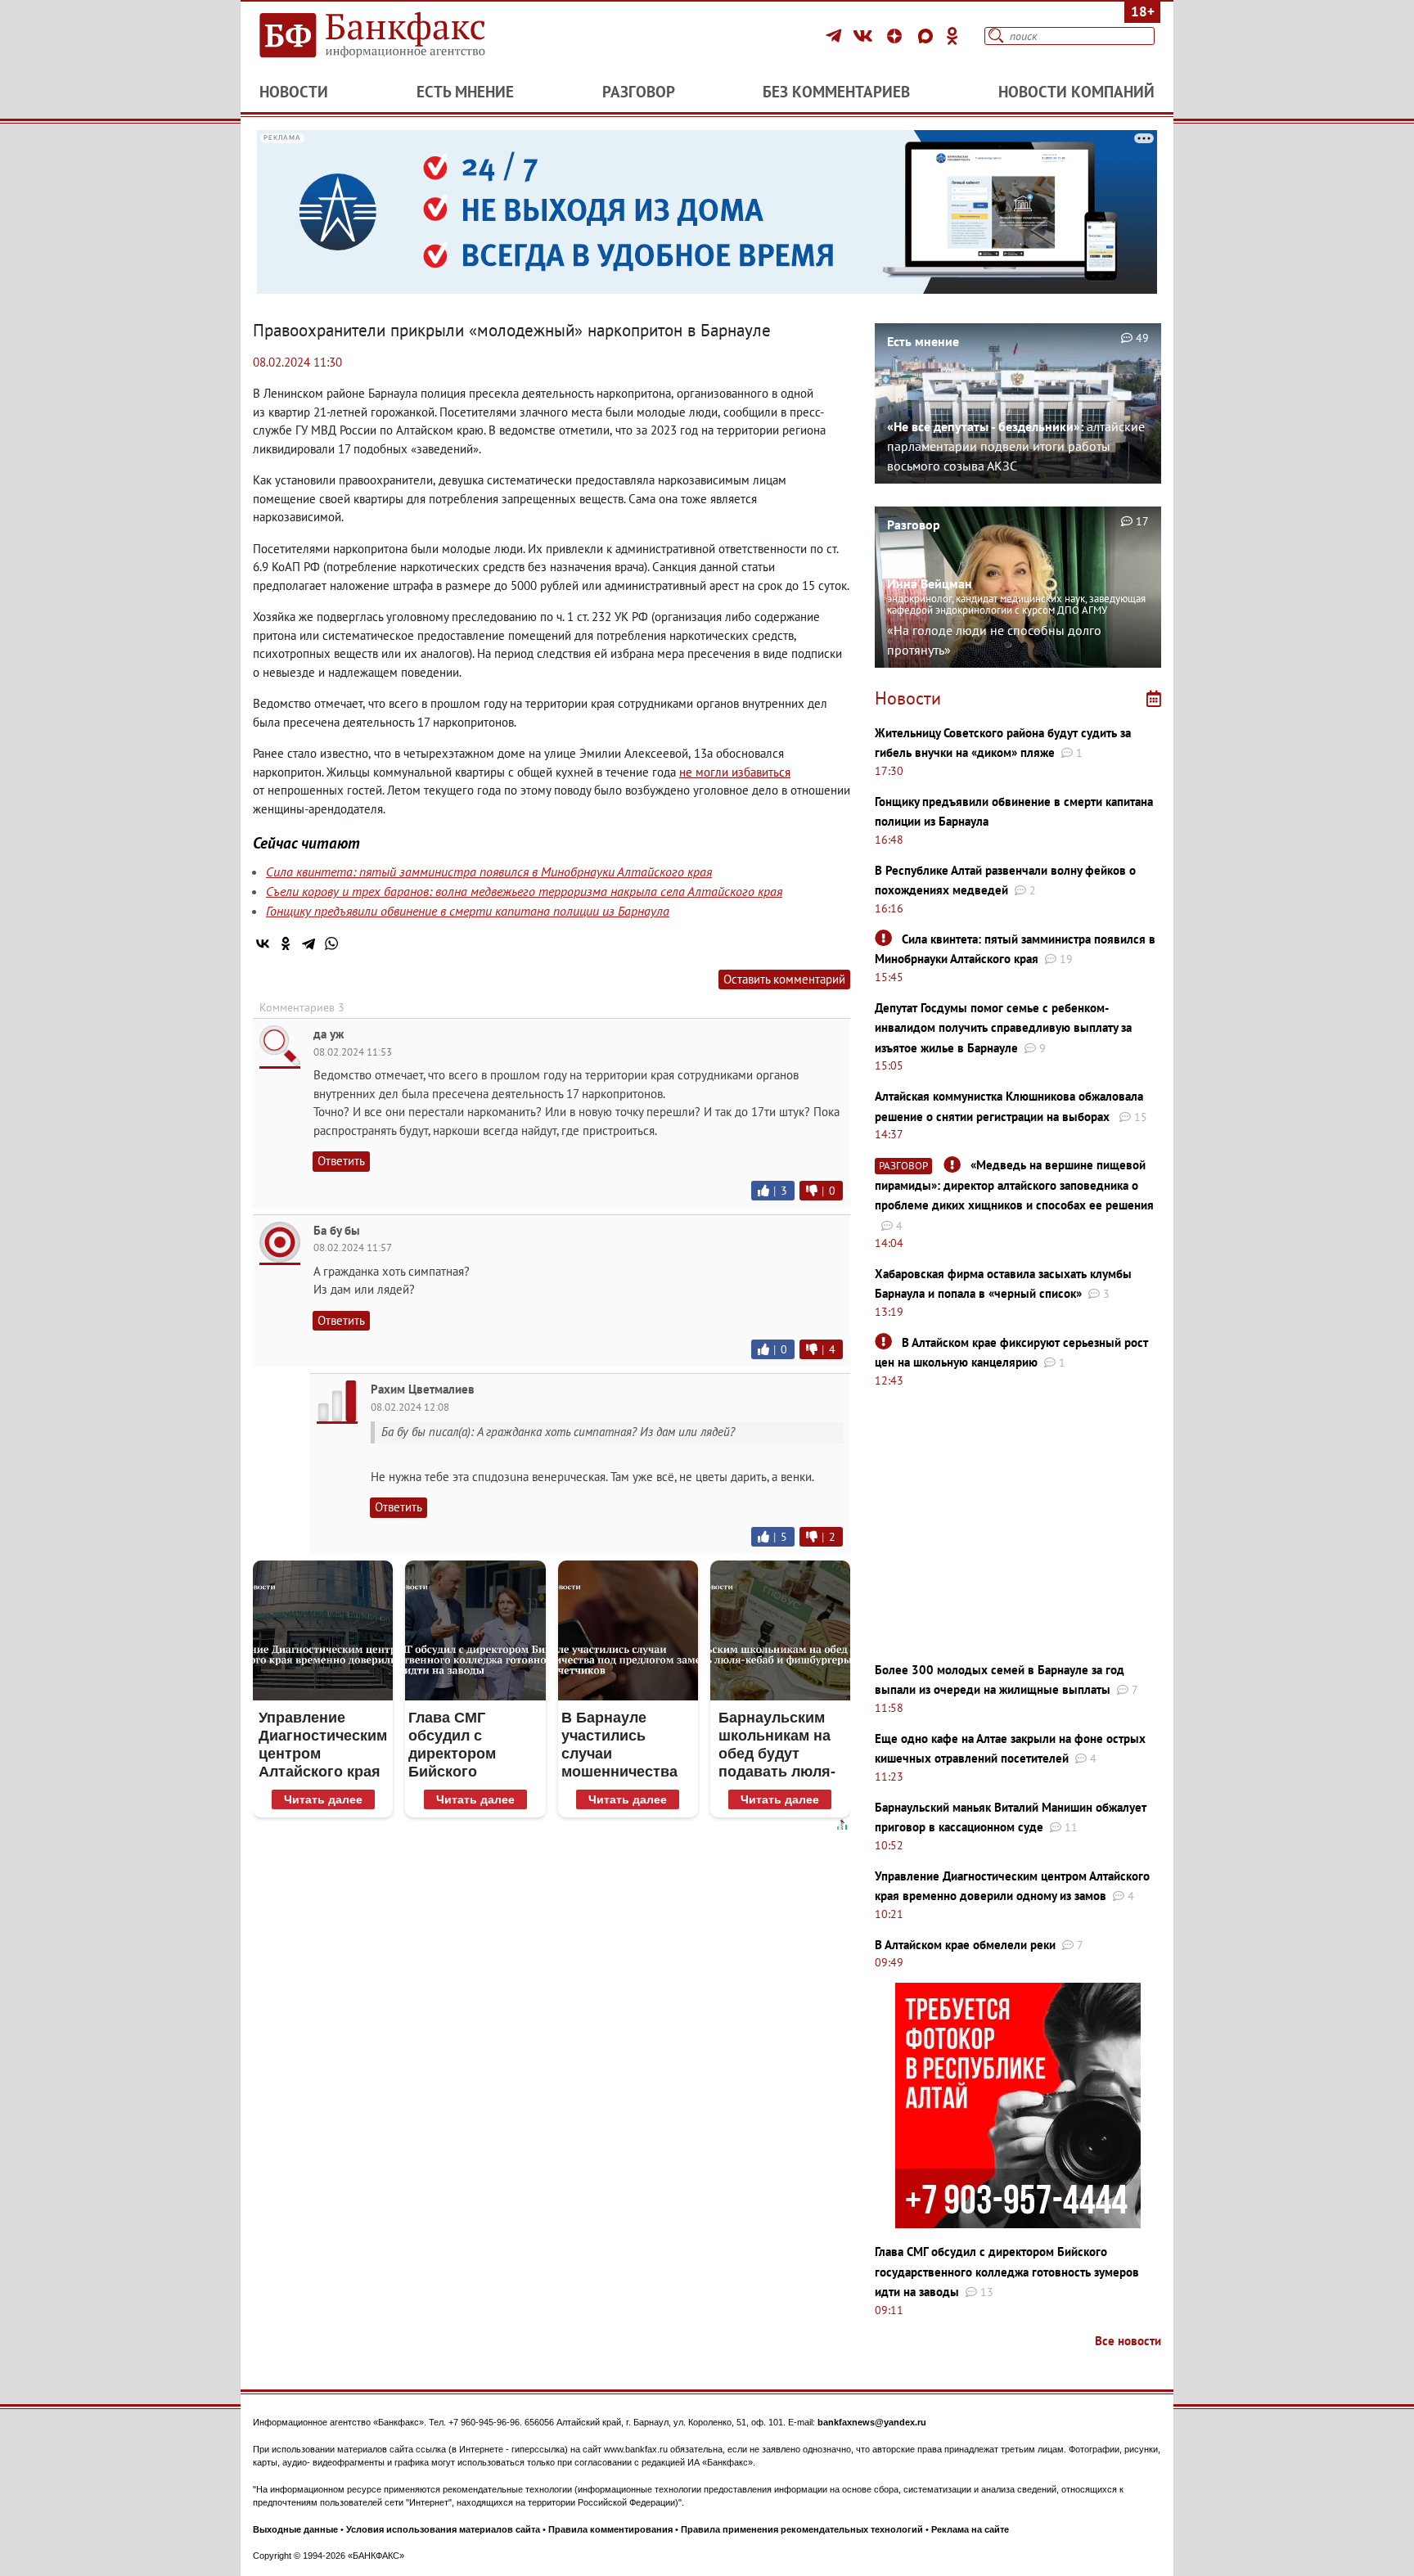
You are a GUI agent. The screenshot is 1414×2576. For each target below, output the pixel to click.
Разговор (639, 92)
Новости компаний (1076, 92)
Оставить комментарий (784, 979)
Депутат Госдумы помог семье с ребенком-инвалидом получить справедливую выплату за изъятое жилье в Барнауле (1003, 1028)
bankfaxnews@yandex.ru (872, 2422)
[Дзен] (897, 36)
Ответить (341, 1161)
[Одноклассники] (952, 36)
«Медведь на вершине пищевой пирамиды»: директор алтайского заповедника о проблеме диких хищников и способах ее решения (1014, 1185)
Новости (294, 92)
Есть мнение (465, 92)
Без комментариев (836, 92)
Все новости (1128, 2341)
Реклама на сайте (970, 2529)
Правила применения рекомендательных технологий (802, 2529)
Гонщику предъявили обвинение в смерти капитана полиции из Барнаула (468, 911)
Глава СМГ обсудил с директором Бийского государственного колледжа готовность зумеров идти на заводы (1007, 2272)
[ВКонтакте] (865, 36)
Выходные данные (295, 2529)
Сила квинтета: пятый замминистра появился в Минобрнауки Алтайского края (489, 871)
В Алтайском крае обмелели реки (965, 1945)
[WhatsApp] (331, 943)
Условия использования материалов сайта (443, 2529)
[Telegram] (836, 36)
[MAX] (928, 36)
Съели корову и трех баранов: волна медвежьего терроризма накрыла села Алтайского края (524, 891)
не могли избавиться (735, 772)
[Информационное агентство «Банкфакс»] (396, 36)
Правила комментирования (610, 2529)
